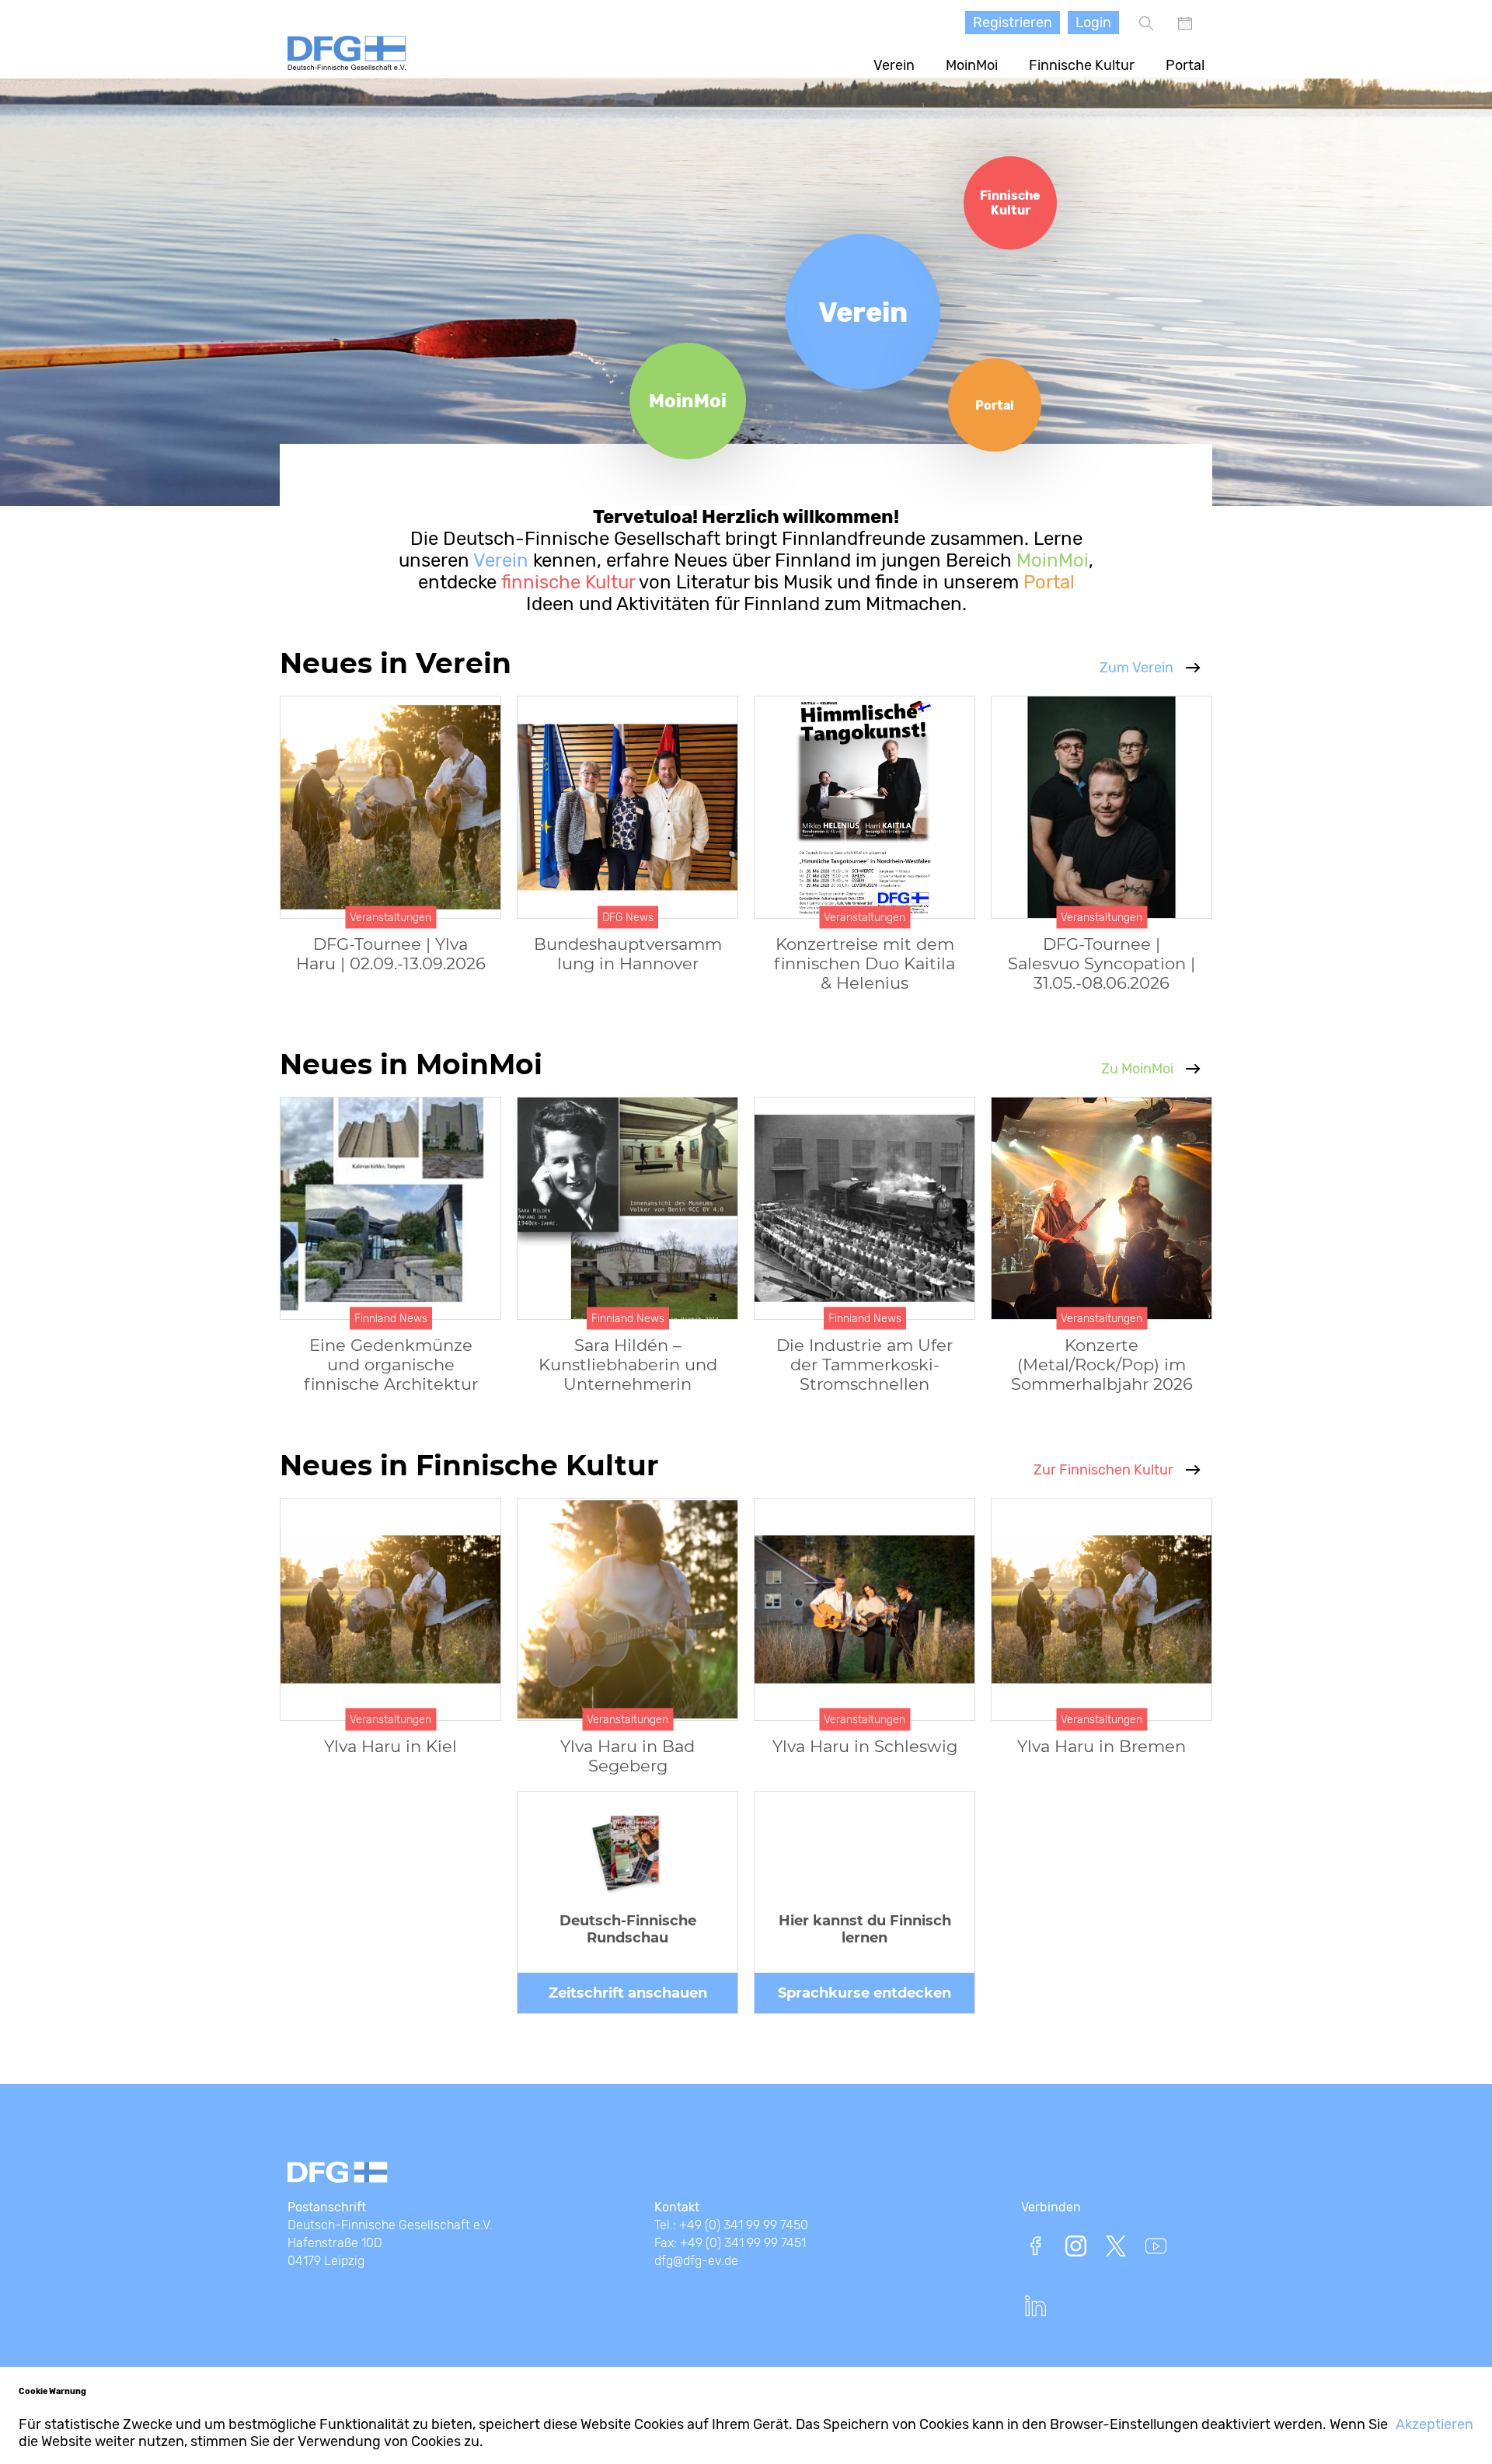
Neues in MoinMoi (411, 1064)
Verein (894, 65)
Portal (1185, 65)
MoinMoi (972, 65)
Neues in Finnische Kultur (469, 1465)
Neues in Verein (396, 663)
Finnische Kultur (1082, 65)
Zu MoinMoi (1137, 1069)
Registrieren (1013, 23)
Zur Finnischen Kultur (1103, 1470)
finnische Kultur (566, 582)
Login (1093, 23)
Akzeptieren (1434, 2424)
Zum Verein (1136, 668)
